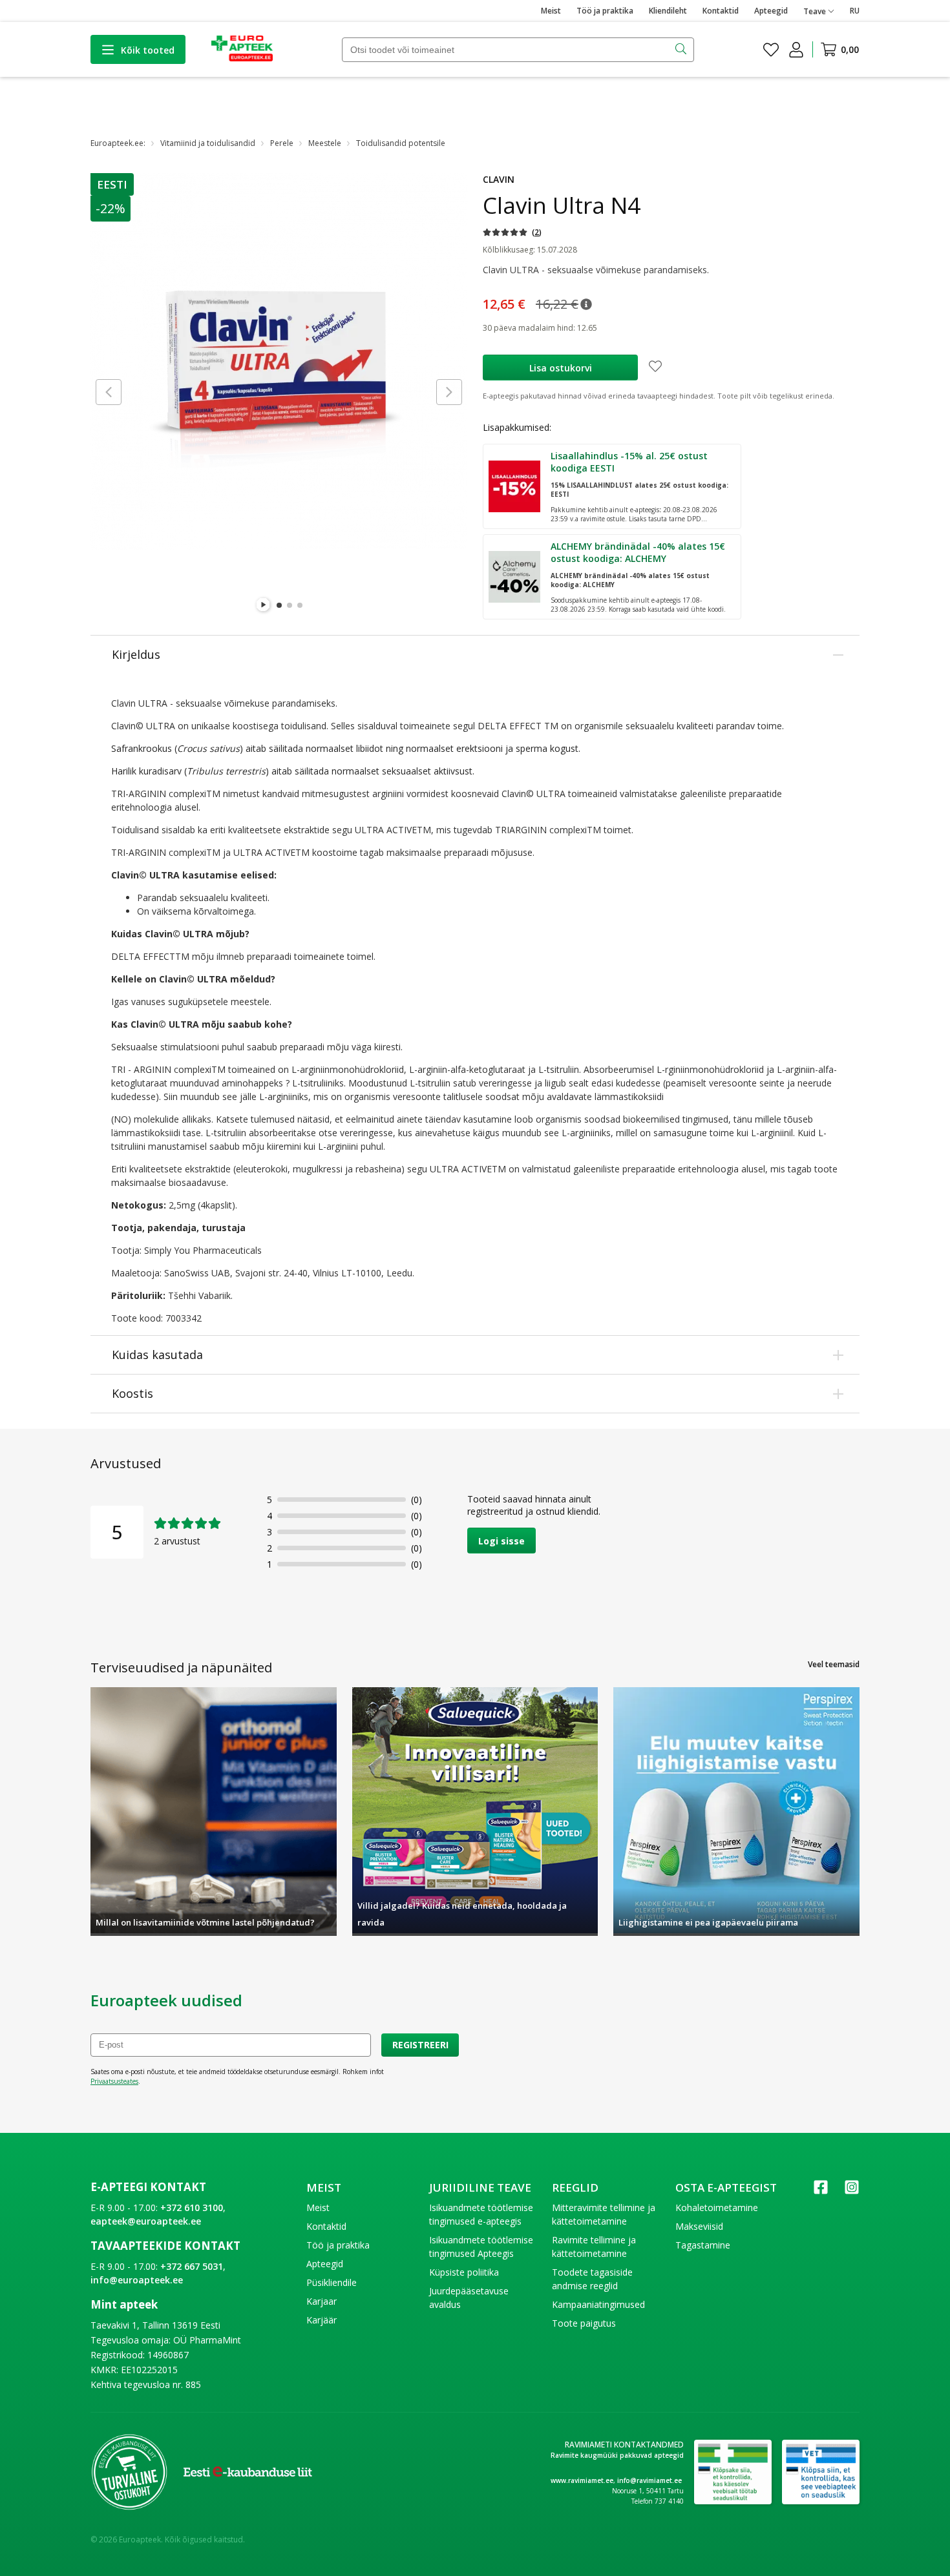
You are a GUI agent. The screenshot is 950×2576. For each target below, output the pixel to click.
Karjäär (322, 2320)
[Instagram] (852, 2191)
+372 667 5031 (192, 2266)
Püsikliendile (332, 2282)
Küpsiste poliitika (464, 2272)
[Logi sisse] (796, 50)
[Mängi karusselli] (264, 605)
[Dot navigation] (279, 605)
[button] (113, 184)
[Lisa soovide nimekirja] (655, 368)
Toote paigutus (584, 2323)
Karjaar (322, 2301)
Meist (551, 11)
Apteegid (771, 11)
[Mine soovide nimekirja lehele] (771, 50)
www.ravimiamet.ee (582, 2480)
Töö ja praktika (605, 11)
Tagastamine (703, 2245)
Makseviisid (699, 2226)
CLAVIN (499, 179)
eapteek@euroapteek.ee (146, 2221)
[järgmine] (449, 392)
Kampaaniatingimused (598, 2304)
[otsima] (682, 50)
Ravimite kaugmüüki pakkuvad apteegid (617, 2455)
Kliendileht (668, 11)
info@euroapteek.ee (137, 2280)
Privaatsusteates (114, 2081)
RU (855, 11)
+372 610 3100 (192, 2207)
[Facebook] (821, 2191)
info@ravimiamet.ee (649, 2480)
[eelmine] (109, 392)
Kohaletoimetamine (717, 2207)
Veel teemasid (834, 1664)
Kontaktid (721, 11)
